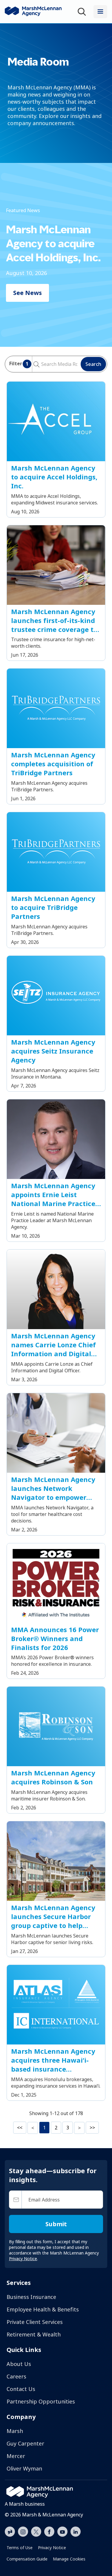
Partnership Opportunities (41, 2401)
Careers (16, 2376)
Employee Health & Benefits (43, 2309)
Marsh (15, 2431)
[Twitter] (36, 2531)
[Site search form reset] (41, 363)
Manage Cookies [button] (69, 2559)
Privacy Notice (52, 2548)
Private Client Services (35, 2322)
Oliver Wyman (24, 2468)
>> (92, 2128)
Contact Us (21, 2389)
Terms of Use (20, 2548)
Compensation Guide (27, 2559)
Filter (19, 364)
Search (93, 364)
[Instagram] (23, 2532)
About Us (19, 2364)
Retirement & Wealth (34, 2334)
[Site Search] (83, 12)
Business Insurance (31, 2297)
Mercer (16, 2456)
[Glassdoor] (10, 2532)
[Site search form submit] (34, 364)
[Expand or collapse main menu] (100, 12)
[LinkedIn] (76, 2531)
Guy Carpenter (25, 2443)
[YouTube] (62, 2531)
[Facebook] (49, 2531)
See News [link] (27, 293)
